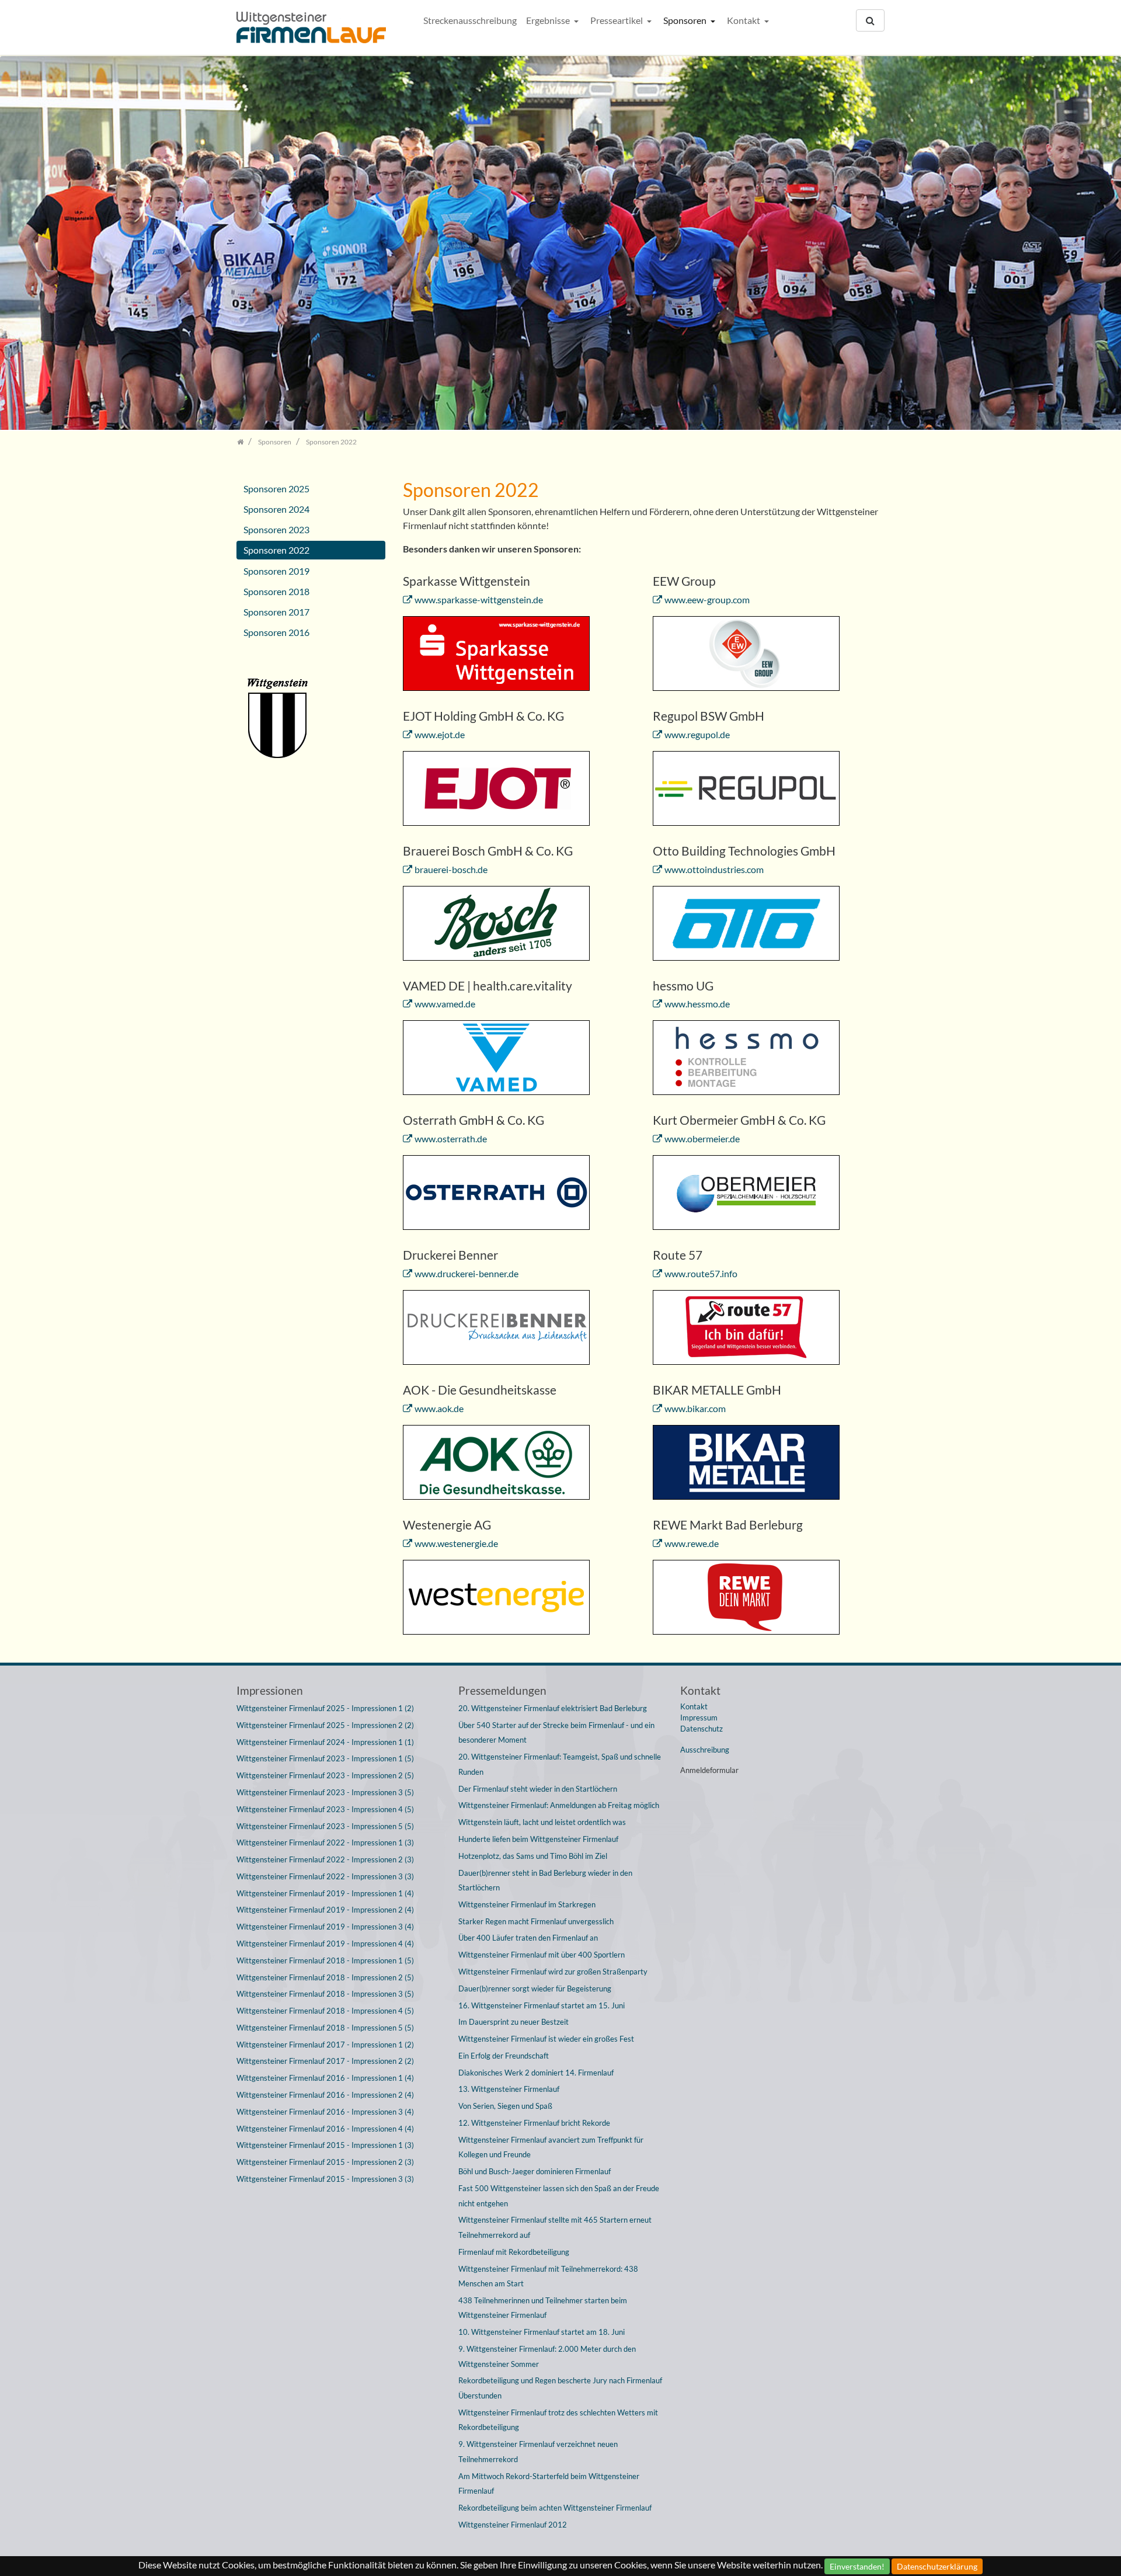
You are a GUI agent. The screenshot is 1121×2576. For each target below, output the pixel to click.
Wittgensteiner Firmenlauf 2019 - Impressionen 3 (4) (325, 1927)
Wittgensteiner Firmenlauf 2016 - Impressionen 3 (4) (325, 2112)
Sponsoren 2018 (276, 591)
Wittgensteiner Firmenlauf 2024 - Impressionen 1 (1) (325, 1742)
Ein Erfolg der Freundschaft (504, 2056)
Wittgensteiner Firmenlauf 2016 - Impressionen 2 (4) (325, 2095)
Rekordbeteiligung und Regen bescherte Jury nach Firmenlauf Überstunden (560, 2388)
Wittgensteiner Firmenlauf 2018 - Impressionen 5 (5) (325, 2028)
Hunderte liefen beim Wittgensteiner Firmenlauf (538, 1839)
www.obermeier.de (702, 1138)
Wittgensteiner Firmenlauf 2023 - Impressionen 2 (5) (325, 1775)
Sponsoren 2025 (276, 489)
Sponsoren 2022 (276, 550)
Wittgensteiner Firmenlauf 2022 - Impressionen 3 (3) (325, 1876)
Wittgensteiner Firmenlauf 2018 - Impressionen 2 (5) (325, 1977)
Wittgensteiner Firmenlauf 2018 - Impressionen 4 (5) (325, 2011)
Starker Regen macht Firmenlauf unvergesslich (536, 1921)
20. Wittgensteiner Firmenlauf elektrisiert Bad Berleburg (553, 1708)
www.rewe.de (692, 1543)
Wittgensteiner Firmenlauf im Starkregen (527, 1904)
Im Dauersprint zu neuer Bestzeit (513, 2022)
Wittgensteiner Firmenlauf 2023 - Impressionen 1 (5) (325, 1758)
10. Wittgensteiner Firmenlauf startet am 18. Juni (542, 2332)
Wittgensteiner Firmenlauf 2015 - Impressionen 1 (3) (325, 2145)
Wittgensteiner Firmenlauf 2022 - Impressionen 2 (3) (325, 1859)
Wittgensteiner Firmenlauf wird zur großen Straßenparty (553, 1972)
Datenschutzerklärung (937, 2566)
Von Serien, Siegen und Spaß (505, 2106)
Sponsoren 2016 (276, 632)
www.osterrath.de (451, 1138)
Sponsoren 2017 (276, 612)
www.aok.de (439, 1408)
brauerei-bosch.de (451, 869)
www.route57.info (701, 1273)
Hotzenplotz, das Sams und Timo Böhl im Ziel (533, 1856)
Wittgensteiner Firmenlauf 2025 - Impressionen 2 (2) (325, 1725)
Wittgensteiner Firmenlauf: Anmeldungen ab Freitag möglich (559, 1805)
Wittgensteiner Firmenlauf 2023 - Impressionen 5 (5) (325, 1826)
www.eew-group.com (707, 599)
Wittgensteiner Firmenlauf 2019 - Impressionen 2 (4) (325, 1910)
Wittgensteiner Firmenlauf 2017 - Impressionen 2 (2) (325, 2061)
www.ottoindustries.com (714, 869)
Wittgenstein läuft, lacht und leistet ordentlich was (542, 1822)
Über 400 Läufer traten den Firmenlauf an (528, 1938)
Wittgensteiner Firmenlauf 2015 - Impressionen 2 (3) (325, 2162)
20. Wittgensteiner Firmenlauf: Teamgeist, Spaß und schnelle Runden (560, 1764)
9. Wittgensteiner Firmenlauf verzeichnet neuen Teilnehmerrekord (538, 2452)
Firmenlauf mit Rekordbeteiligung (514, 2252)
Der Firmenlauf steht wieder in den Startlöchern (538, 1789)
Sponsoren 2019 (276, 571)
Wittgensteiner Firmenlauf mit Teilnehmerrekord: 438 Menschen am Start (548, 2276)
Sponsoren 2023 (276, 529)
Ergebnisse (549, 20)
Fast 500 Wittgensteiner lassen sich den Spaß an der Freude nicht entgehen (559, 2196)
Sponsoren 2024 (276, 509)
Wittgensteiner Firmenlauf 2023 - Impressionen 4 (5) (325, 1809)
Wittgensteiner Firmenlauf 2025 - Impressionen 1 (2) (325, 1708)
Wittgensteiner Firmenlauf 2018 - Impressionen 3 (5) (325, 1994)
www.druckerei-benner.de (466, 1273)
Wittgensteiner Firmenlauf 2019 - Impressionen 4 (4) (325, 1944)
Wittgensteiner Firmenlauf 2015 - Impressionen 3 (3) (325, 2179)
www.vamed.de (445, 1004)
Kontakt (744, 20)
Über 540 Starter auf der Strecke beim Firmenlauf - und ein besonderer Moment (556, 1733)
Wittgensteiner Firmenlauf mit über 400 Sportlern (542, 1955)
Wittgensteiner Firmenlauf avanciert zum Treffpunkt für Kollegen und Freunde (551, 2147)
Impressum (699, 1718)
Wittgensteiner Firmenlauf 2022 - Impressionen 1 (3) (325, 1843)
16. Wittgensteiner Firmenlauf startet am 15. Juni (542, 2005)
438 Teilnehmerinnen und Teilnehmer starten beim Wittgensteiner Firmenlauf (543, 2308)
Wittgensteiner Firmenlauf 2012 (513, 2525)
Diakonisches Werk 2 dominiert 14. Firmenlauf (536, 2073)
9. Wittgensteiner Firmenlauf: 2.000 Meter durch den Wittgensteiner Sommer (547, 2356)
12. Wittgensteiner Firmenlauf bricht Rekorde (534, 2123)
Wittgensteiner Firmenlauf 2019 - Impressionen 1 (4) (325, 1893)
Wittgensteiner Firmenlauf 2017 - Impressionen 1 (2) (325, 2045)
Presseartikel (617, 20)
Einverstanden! (857, 2566)
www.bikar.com (695, 1408)
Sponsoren (686, 20)
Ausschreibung (705, 1750)
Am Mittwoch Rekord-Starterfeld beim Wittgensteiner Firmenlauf (549, 2484)
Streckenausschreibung (470, 20)
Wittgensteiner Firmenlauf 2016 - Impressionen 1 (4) (325, 2078)
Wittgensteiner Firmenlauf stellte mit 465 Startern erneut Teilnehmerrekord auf (555, 2227)
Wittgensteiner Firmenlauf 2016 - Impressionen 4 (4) (325, 2129)
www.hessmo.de (697, 1004)
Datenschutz (702, 1729)
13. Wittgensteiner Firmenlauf (509, 2089)
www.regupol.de (697, 734)
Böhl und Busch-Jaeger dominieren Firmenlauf (535, 2171)
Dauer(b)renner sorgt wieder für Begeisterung (535, 1989)
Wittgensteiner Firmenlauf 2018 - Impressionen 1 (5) (325, 1960)
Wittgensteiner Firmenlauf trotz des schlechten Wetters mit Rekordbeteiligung (558, 2420)
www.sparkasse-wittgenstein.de (479, 599)
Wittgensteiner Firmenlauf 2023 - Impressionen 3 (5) (325, 1792)
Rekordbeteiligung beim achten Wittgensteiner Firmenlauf (555, 2508)
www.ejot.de (440, 734)
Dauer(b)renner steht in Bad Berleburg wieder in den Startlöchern (545, 1880)
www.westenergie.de (456, 1543)
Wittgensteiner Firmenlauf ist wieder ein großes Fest (546, 2039)
